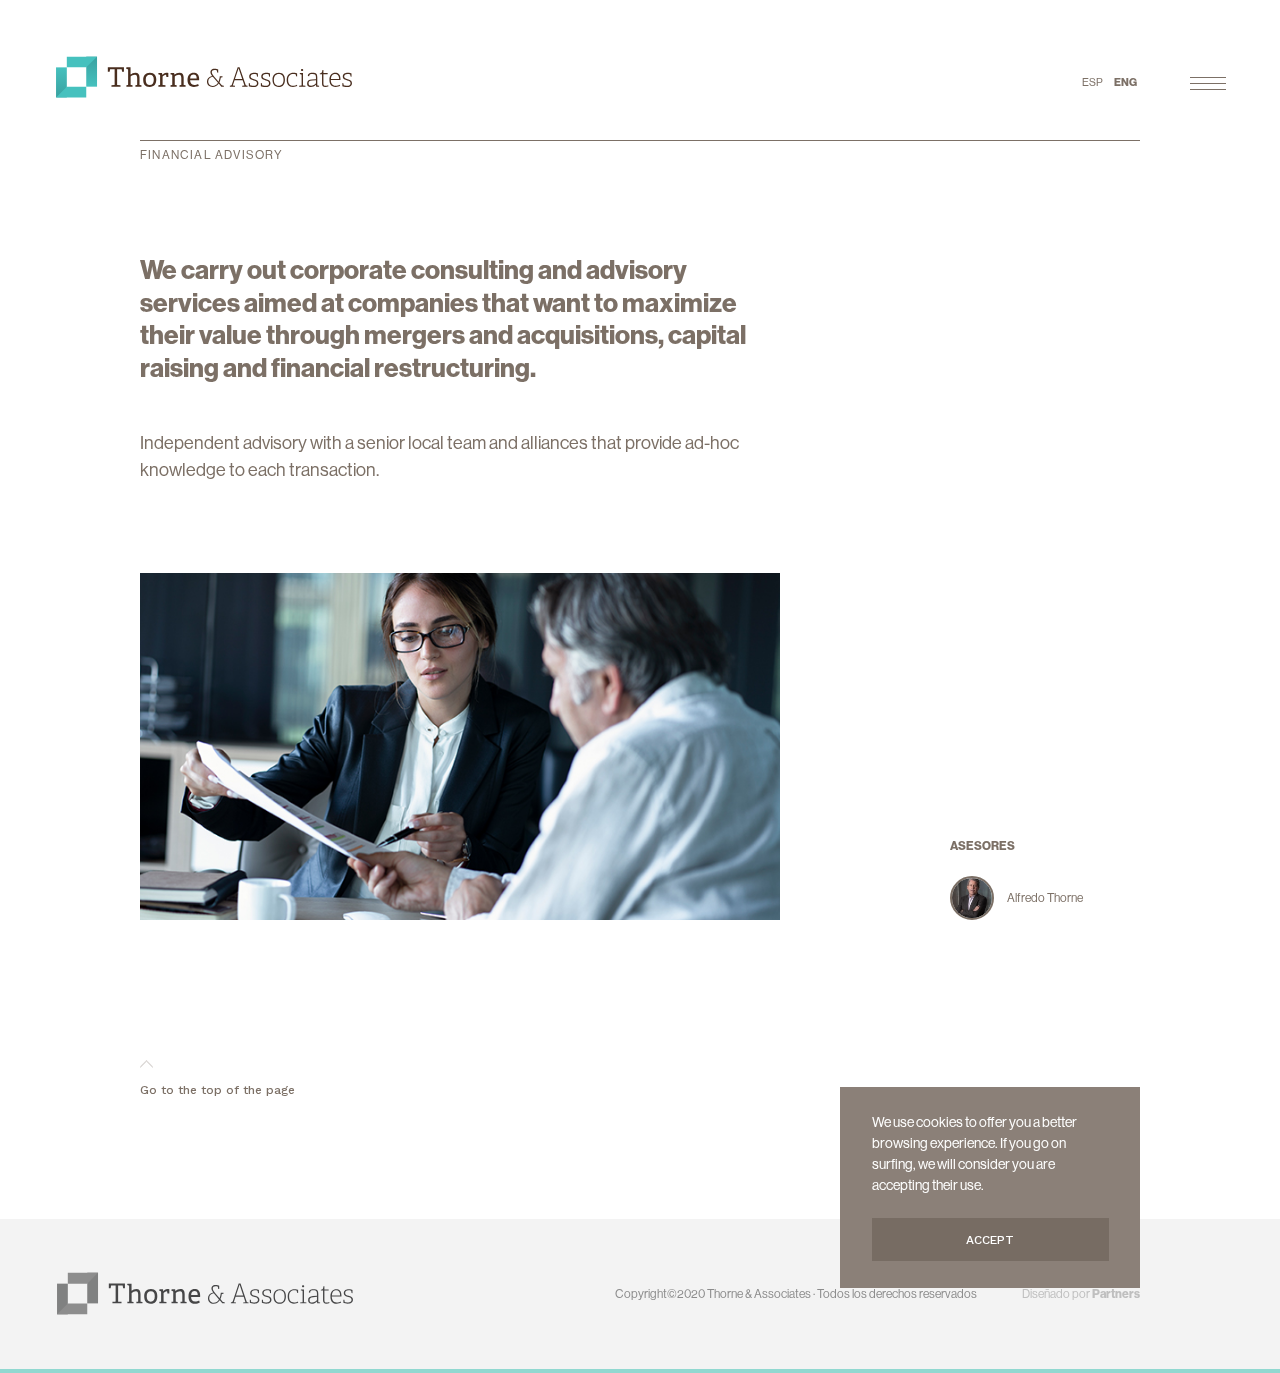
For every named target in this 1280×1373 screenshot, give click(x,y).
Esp (1092, 82)
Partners (1116, 1293)
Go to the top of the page (217, 1090)
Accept (990, 1240)
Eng (1125, 82)
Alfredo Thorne (1045, 897)
